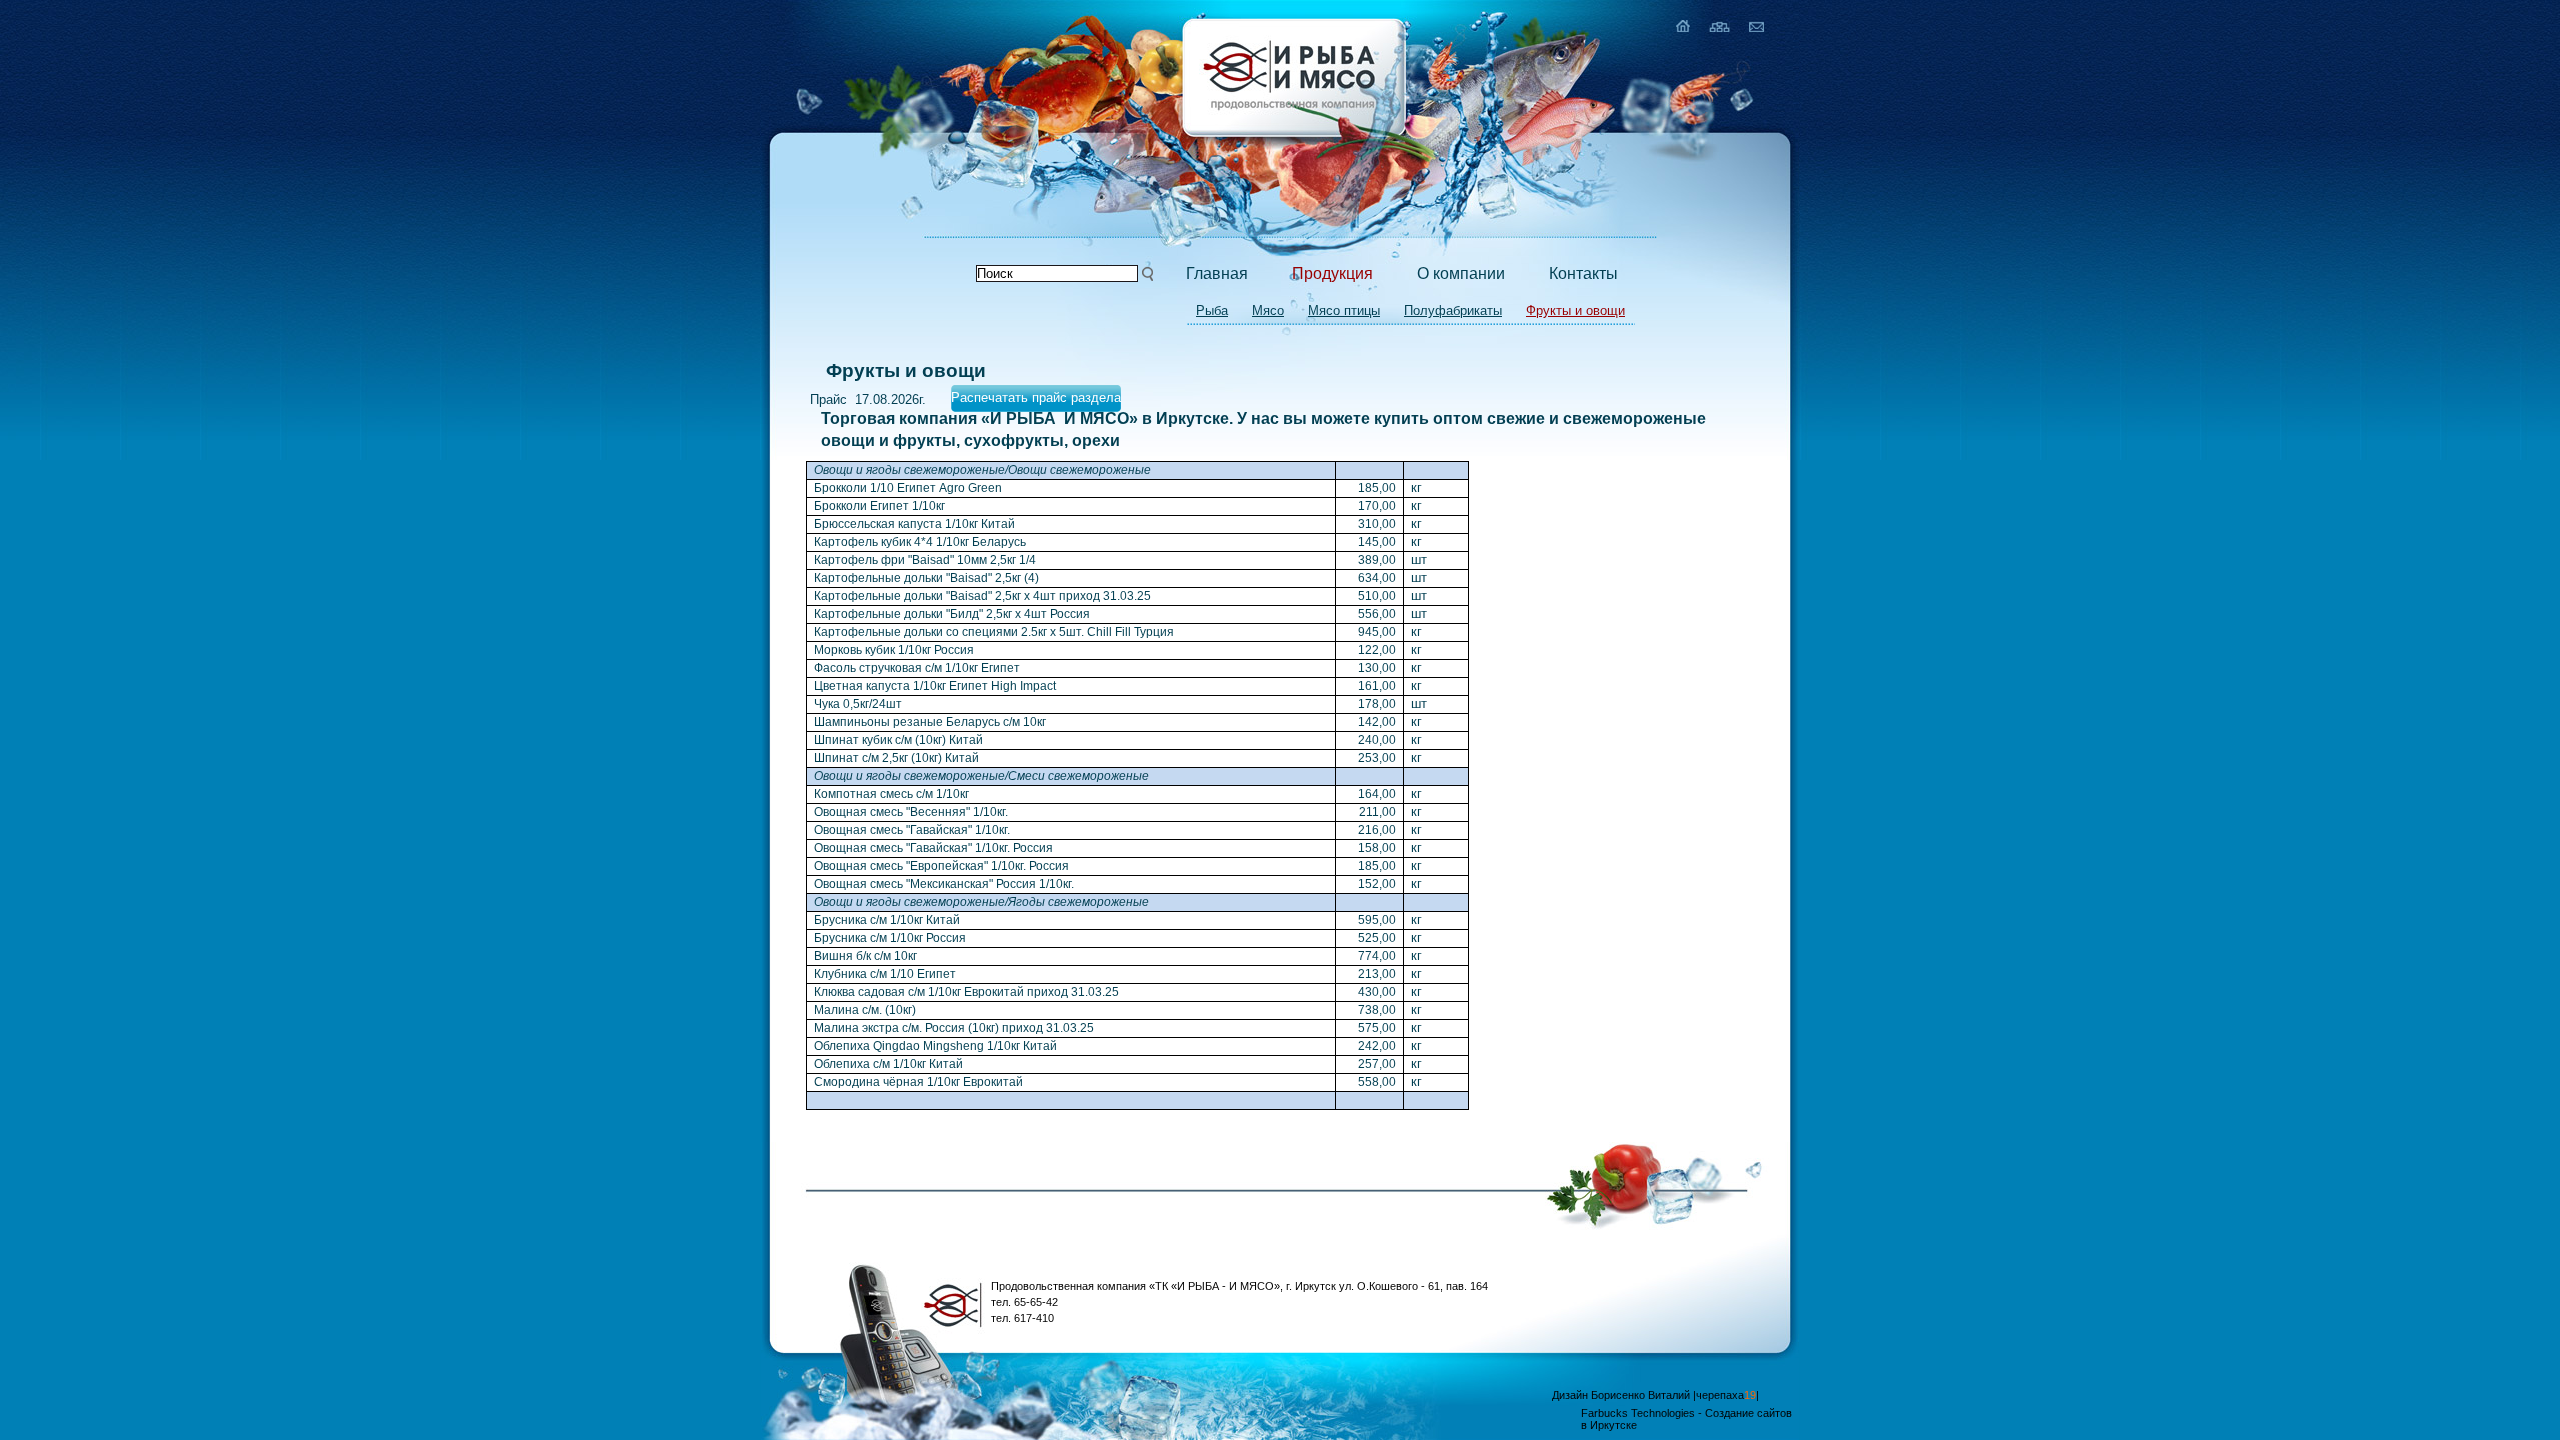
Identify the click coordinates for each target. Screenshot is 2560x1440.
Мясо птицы (1344, 310)
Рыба (1212, 310)
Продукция (1332, 273)
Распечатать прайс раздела (1036, 397)
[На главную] (1683, 26)
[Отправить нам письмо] (1756, 26)
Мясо (1268, 310)
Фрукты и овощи (1575, 310)
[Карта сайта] (1719, 26)
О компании (1461, 273)
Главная (1217, 273)
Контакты (1583, 273)
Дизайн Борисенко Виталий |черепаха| (1655, 1395)
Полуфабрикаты (1453, 310)
